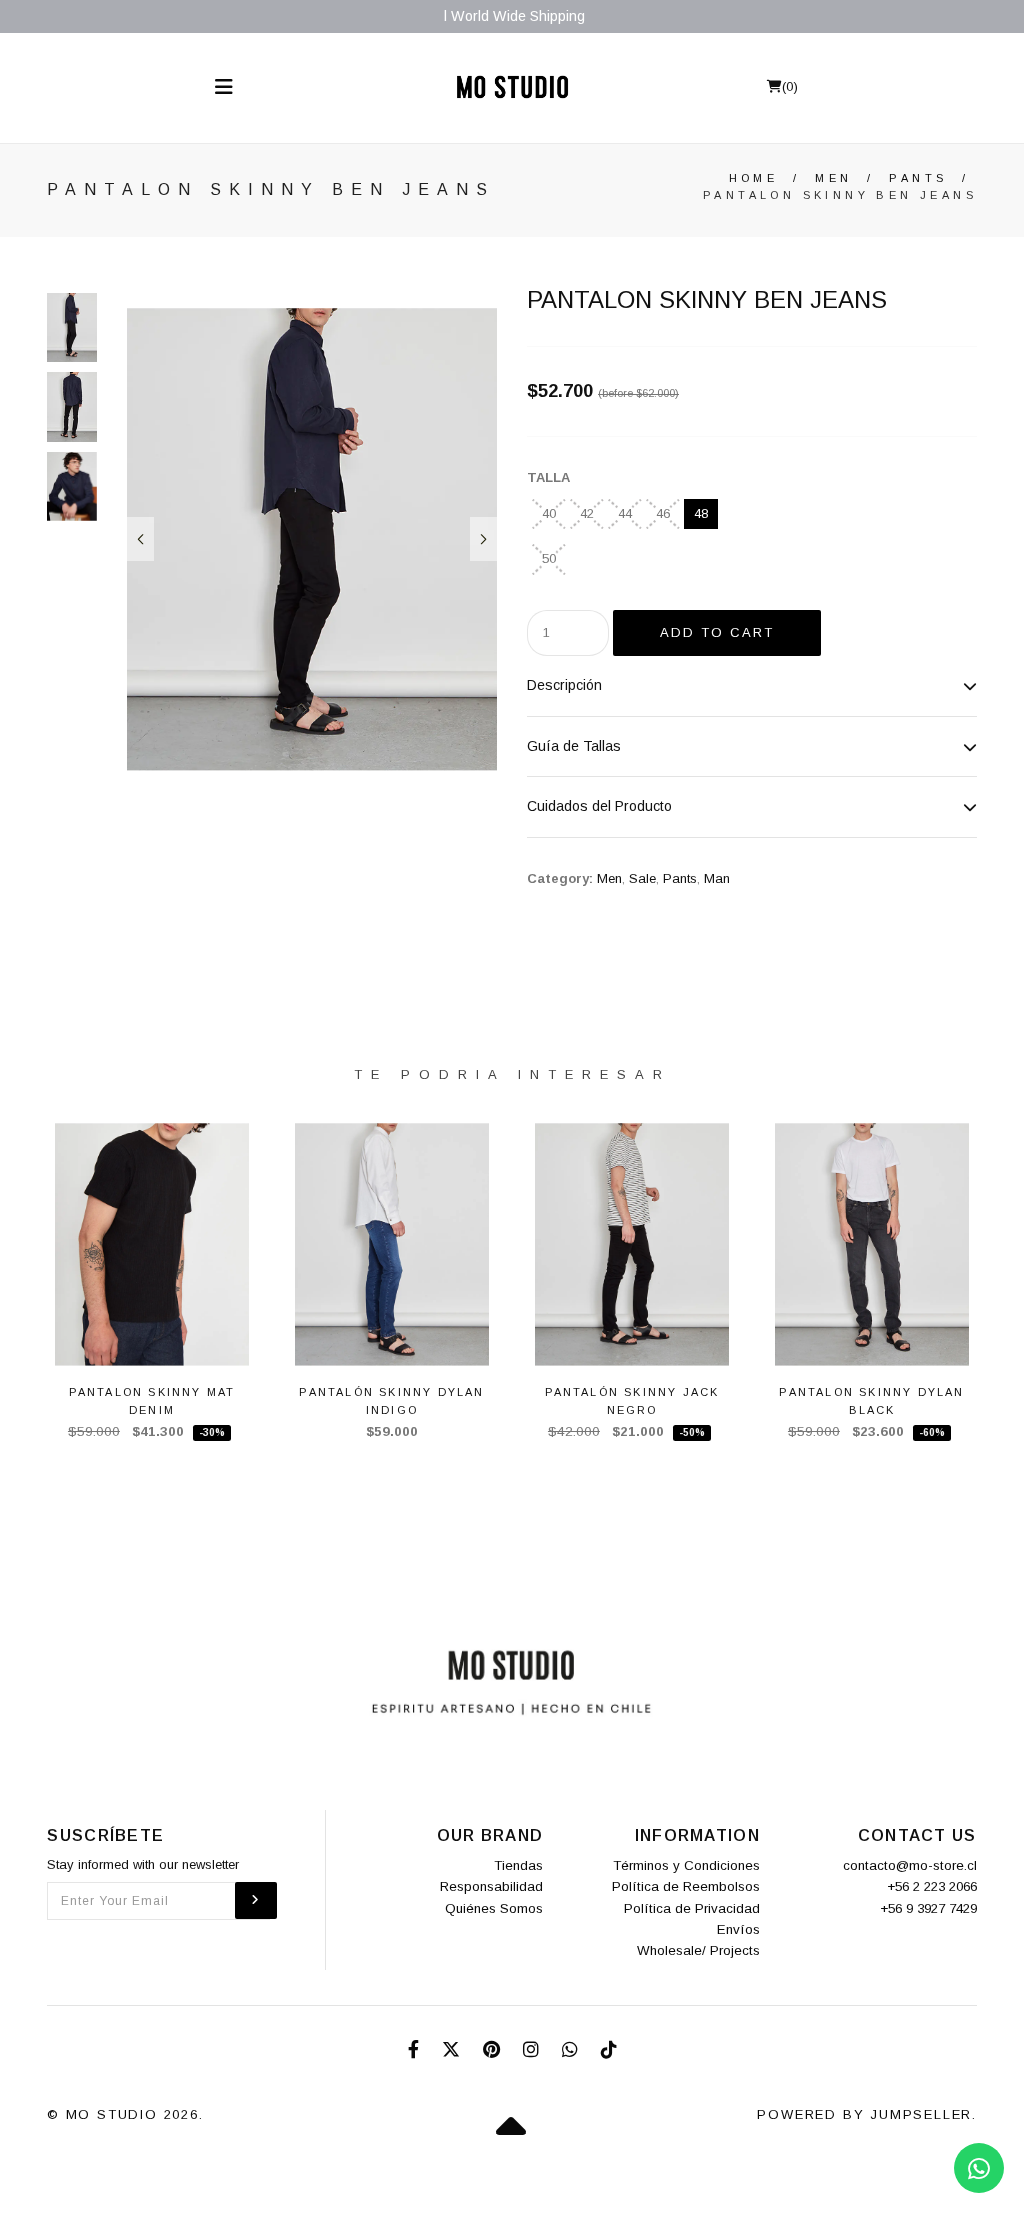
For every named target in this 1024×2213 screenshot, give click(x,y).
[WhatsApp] (572, 2050)
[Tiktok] (609, 2050)
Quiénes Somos (494, 1908)
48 (701, 513)
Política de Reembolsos (686, 1886)
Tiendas (518, 1865)
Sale (642, 878)
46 (663, 513)
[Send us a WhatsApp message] (979, 2168)
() (790, 86)
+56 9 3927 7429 (928, 1908)
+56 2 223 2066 (932, 1886)
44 (625, 513)
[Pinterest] (494, 2050)
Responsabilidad (491, 1886)
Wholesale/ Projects (698, 1950)
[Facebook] (416, 2050)
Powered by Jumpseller (864, 2114)
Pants (918, 178)
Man (717, 878)
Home (754, 178)
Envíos (738, 1929)
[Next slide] (483, 539)
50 (549, 558)
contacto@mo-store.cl (910, 1865)
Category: (560, 878)
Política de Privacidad (692, 1908)
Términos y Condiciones (686, 1865)
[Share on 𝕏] (453, 2050)
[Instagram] (533, 2050)
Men (833, 178)
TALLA (548, 477)
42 (587, 513)
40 (549, 513)
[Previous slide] (140, 539)
